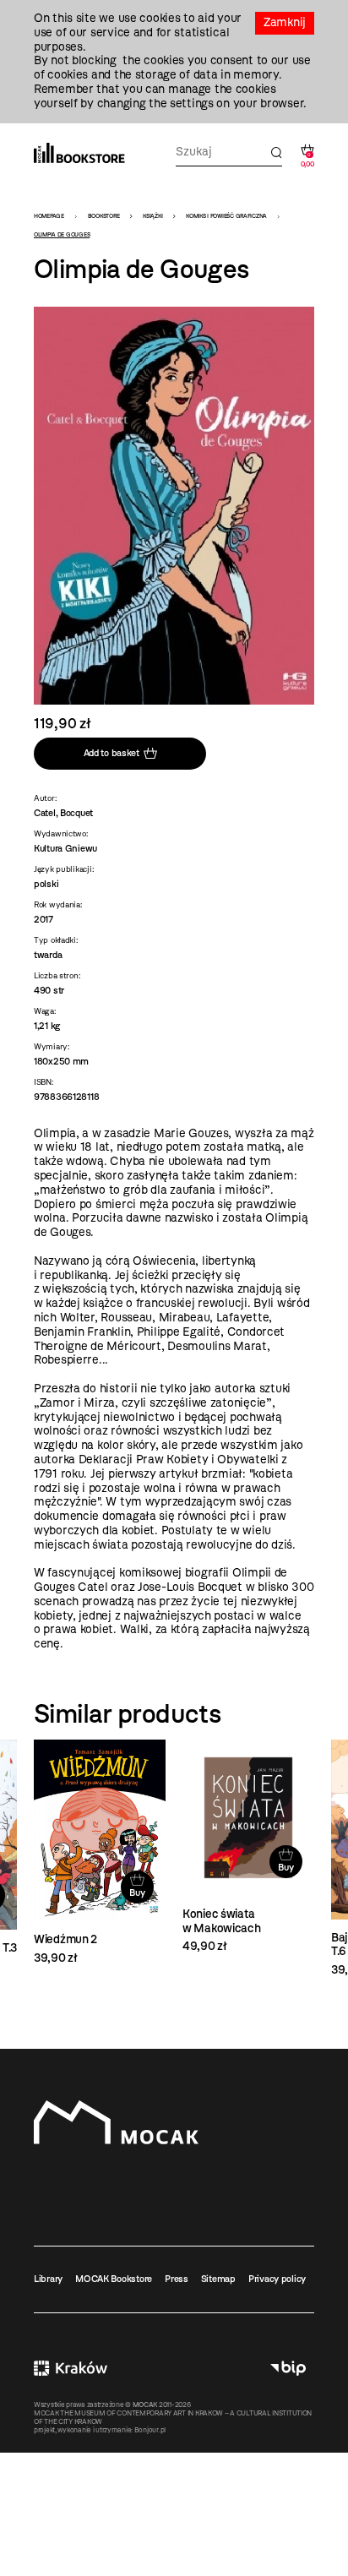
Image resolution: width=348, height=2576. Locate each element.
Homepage (49, 216)
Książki (152, 216)
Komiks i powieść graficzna (226, 216)
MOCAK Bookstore (114, 2279)
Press (177, 2279)
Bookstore (103, 216)
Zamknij (285, 22)
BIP (288, 2369)
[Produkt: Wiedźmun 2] (100, 1852)
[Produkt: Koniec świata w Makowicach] (248, 1847)
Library (48, 2279)
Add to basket (111, 753)
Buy (137, 1893)
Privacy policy (277, 2279)
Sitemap (218, 2279)
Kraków (71, 2369)
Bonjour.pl (150, 2430)
